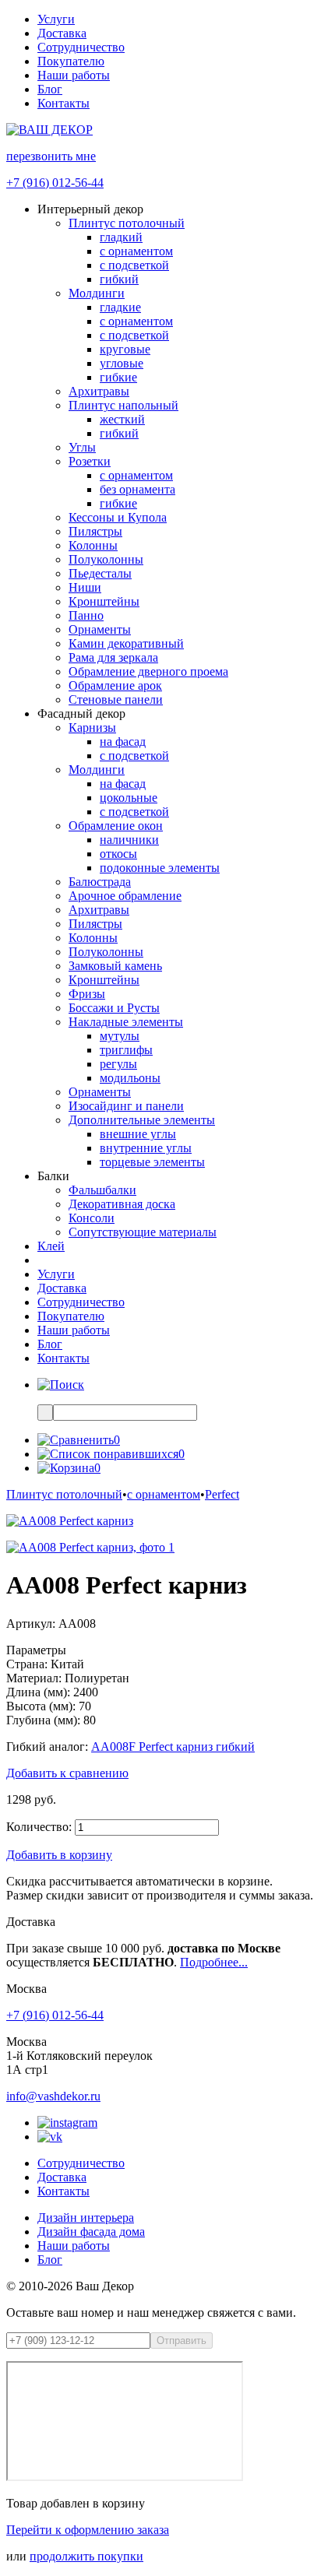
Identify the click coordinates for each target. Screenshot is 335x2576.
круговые (125, 349)
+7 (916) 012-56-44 (55, 183)
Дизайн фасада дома (91, 2232)
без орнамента (138, 489)
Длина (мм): (38, 1692)
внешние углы (138, 1134)
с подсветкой (134, 265)
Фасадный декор (81, 713)
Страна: (27, 1664)
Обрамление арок (115, 685)
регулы (118, 1064)
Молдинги (97, 293)
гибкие (118, 377)
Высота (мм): (41, 1706)
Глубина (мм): (43, 1720)
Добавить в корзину (59, 1855)
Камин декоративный (126, 643)
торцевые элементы (152, 1162)
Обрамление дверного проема (148, 671)
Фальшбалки (102, 1190)
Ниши (85, 587)
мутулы (120, 1036)
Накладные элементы (126, 1022)
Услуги (56, 19)
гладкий (121, 237)
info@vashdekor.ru (53, 2096)
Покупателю (71, 61)
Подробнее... (214, 1962)
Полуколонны (106, 559)
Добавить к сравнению (67, 1773)
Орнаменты (100, 629)
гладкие (120, 307)
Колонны (93, 545)
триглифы (126, 1050)
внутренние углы (146, 1148)
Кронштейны (104, 601)
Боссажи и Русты (114, 1008)
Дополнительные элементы (142, 1120)
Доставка (62, 33)
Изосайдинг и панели (126, 1106)
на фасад (123, 742)
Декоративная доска (122, 1204)
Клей (51, 1246)
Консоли (92, 1218)
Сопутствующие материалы (143, 1232)
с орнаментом (136, 251)
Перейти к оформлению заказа (88, 2530)
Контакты (63, 103)
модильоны (130, 1078)
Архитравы (99, 391)
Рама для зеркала (113, 657)
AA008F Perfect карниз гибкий (173, 1747)
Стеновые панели (116, 699)
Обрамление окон (116, 826)
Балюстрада (100, 882)
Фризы (87, 994)
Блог (50, 89)
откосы (118, 854)
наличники (129, 840)
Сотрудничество (81, 47)
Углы (82, 447)
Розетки (90, 461)
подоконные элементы (160, 868)
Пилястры (95, 531)
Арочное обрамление (125, 896)
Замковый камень (115, 966)
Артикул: (31, 1624)
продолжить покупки (86, 2556)
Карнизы (92, 727)
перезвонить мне (51, 156)
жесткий (122, 419)
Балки (53, 1176)
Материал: (34, 1678)
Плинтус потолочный (127, 223)
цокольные (129, 798)
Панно (86, 615)
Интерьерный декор (90, 209)
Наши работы (74, 75)
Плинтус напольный (123, 405)
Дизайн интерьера (86, 2218)
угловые (122, 363)
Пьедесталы (100, 573)
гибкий (119, 279)
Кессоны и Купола (118, 517)
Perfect (222, 1494)
